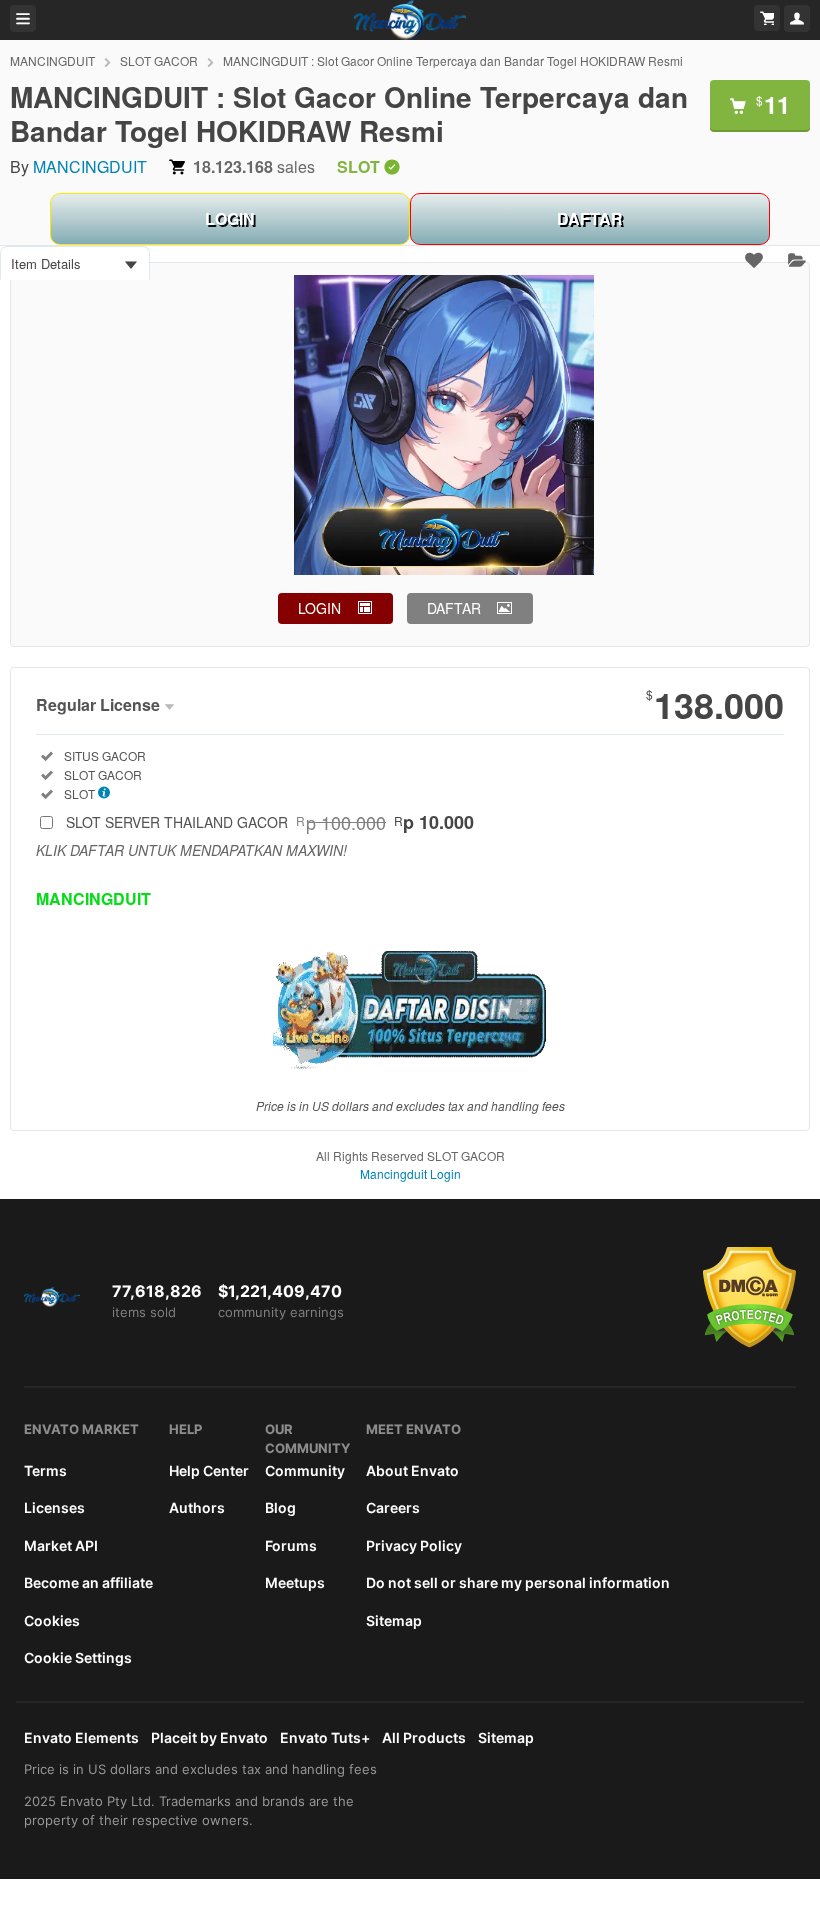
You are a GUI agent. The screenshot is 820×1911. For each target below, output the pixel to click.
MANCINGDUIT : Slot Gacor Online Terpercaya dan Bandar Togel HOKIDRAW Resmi (453, 60)
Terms (45, 1470)
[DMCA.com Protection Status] (749, 1343)
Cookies (52, 1620)
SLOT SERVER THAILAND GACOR (270, 822)
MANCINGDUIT (52, 60)
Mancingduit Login (410, 1173)
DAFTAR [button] (454, 608)
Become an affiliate (88, 1582)
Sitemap (394, 1620)
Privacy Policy (414, 1545)
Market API (61, 1545)
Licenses (54, 1507)
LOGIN (230, 218)
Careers (393, 1507)
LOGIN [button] (319, 608)
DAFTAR (590, 218)
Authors (197, 1507)
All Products (424, 1737)
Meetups (295, 1582)
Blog (280, 1507)
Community (305, 1470)
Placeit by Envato (209, 1737)
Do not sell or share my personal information (518, 1582)
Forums (291, 1545)
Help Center (209, 1470)
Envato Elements (81, 1737)
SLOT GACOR (159, 60)
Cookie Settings (78, 1657)
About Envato (412, 1470)
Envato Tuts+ (325, 1737)
